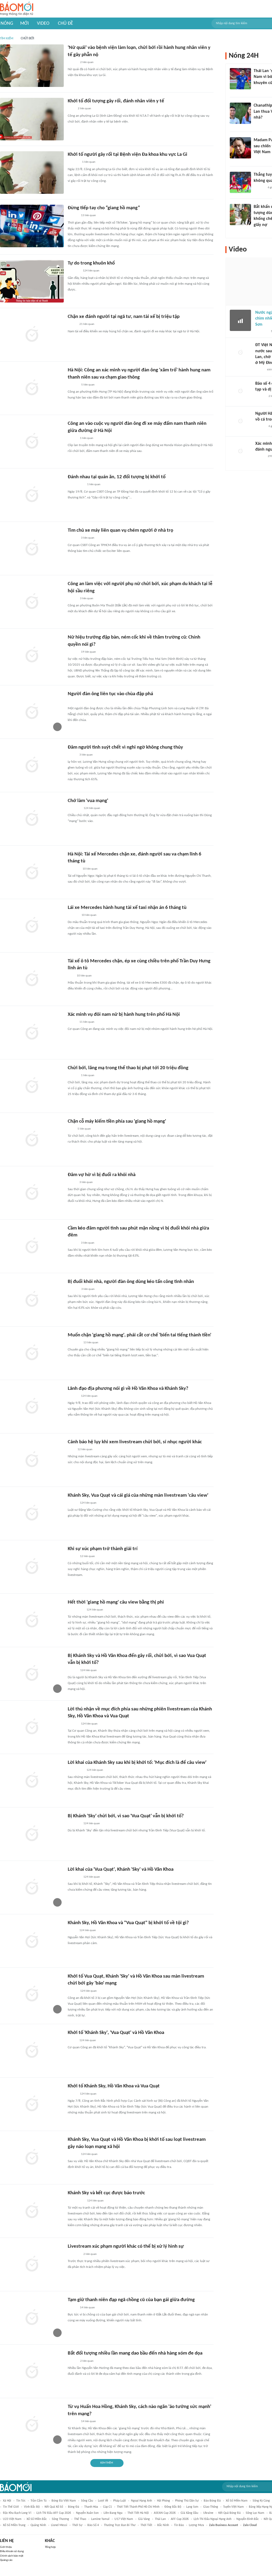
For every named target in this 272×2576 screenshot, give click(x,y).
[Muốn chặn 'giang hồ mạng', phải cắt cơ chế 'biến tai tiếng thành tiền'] (32, 1353)
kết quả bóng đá (229, 2513)
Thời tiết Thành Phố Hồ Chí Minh (138, 2507)
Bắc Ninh (163, 2525)
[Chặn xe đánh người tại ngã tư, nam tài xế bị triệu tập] (32, 335)
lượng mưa (196, 2525)
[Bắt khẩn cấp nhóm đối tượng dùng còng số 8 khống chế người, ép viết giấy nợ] (240, 215)
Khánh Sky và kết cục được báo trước (106, 2193)
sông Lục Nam (255, 2513)
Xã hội (7, 2501)
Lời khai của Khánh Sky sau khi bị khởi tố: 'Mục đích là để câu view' (137, 1763)
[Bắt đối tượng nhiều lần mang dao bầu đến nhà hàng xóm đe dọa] (32, 2371)
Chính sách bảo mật (12, 2556)
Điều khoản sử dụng (12, 2551)
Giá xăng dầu (189, 2513)
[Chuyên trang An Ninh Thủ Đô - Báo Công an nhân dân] (71, 976)
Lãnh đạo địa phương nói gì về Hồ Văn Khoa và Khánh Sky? (128, 1389)
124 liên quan (91, 271)
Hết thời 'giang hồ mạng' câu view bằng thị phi (116, 1602)
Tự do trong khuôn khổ (91, 263)
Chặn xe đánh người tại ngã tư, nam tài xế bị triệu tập (124, 317)
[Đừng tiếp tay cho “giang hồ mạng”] (32, 226)
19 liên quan (88, 652)
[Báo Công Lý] (72, 325)
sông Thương (60, 2519)
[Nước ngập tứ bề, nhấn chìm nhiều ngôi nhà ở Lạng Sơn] (240, 320)
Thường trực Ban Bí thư (120, 2525)
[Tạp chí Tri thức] (71, 1129)
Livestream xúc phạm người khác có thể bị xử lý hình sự (126, 2246)
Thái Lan (160, 2519)
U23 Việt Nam (12, 2519)
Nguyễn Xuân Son (87, 2513)
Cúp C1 (107, 2507)
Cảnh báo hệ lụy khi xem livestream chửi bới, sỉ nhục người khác (135, 1442)
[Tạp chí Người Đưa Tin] (260, 370)
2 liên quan (87, 62)
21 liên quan (87, 324)
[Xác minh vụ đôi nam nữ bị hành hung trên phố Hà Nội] (32, 1033)
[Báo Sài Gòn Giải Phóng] (73, 538)
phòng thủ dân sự (187, 2501)
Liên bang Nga (113, 2513)
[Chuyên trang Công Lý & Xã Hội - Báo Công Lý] (71, 109)
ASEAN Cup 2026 (165, 2513)
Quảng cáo (6, 2560)
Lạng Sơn (192, 2507)
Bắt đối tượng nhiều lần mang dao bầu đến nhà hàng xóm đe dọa (135, 2353)
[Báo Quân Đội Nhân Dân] (74, 808)
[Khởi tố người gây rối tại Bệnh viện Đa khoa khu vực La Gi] (32, 173)
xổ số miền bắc (37, 2519)
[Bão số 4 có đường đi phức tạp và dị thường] (240, 391)
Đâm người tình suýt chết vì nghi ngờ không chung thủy (125, 747)
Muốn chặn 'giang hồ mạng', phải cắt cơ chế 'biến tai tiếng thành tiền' (139, 1335)
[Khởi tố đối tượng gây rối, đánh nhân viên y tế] (32, 119)
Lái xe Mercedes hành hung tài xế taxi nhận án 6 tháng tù (127, 908)
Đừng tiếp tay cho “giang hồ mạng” (104, 208)
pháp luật (120, 2501)
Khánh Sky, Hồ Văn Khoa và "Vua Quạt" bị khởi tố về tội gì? (128, 1923)
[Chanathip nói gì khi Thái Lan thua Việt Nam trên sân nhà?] (240, 113)
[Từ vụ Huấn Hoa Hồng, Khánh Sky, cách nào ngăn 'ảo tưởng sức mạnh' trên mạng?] (32, 2425)
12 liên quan (85, 1449)
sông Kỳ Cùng (261, 2501)
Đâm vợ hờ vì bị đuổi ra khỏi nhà (102, 1175)
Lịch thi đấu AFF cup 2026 (54, 2513)
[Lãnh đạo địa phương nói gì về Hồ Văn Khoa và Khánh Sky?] (32, 1407)
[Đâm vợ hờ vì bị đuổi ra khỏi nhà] (32, 1193)
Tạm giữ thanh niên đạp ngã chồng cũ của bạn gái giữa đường (131, 2300)
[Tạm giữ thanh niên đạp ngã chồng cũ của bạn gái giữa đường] (32, 2318)
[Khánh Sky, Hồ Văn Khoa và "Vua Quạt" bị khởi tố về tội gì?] (32, 1941)
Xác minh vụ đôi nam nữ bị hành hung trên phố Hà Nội (124, 1015)
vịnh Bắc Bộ (32, 2507)
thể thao (80, 2519)
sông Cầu (87, 2501)
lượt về (103, 2501)
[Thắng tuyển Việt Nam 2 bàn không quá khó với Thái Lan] (240, 182)
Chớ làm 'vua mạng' (88, 801)
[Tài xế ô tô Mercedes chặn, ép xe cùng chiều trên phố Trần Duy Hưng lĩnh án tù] (32, 979)
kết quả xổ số (54, 2507)
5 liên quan (88, 385)
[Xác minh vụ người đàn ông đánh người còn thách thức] (240, 451)
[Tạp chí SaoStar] (259, 159)
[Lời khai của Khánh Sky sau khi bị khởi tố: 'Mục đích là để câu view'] (32, 1781)
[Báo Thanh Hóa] (74, 271)
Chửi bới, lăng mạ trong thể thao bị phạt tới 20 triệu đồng (128, 1068)
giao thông (211, 2507)
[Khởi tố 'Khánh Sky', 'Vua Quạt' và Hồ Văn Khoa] (32, 2051)
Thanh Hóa (91, 2507)
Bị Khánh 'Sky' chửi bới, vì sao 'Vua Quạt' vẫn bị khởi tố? (126, 1816)
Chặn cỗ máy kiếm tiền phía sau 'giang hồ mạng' (117, 1121)
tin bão (179, 2525)
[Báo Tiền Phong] (73, 652)
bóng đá (74, 2507)
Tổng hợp (50, 2547)
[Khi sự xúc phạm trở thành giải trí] (32, 1567)
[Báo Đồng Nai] (73, 216)
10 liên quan (90, 869)
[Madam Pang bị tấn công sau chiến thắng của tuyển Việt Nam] (240, 148)
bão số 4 (93, 2525)
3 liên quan (88, 538)
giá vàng (144, 2519)
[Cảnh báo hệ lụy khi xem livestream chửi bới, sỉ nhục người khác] (32, 1460)
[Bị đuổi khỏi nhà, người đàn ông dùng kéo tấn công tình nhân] (32, 1300)
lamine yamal (100, 2519)
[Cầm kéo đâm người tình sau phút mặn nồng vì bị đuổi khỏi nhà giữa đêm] (32, 1246)
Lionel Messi (59, 2525)
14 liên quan (87, 2308)
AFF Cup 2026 (180, 2519)
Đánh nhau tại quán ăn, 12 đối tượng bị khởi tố (117, 477)
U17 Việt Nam (124, 2519)
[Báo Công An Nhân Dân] (76, 485)
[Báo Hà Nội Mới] (73, 915)
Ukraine (208, 2513)
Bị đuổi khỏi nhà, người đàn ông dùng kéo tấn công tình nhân (131, 1282)
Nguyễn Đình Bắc (248, 2519)
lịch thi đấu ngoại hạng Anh (212, 2519)
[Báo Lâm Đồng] (73, 162)
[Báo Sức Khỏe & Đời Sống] (72, 62)
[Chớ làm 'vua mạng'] (32, 819)
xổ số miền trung (14, 2525)
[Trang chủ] (17, 9)
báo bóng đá (212, 2501)
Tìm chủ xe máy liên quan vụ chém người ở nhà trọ (120, 530)
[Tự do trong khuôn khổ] (32, 281)
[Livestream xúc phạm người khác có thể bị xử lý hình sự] (32, 2264)
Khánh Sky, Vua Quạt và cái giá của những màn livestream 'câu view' (138, 1495)
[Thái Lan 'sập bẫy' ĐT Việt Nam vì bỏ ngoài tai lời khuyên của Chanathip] (240, 79)
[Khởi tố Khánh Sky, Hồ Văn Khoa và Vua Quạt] (32, 2104)
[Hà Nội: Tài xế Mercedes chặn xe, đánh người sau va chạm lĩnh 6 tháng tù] (32, 872)
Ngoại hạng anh (141, 2501)
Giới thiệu (6, 2547)
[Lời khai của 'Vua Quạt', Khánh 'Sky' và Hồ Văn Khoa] (32, 1887)
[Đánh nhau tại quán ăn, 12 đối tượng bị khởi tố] (32, 495)
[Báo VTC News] (74, 1343)
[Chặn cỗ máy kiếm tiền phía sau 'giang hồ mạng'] (32, 1139)
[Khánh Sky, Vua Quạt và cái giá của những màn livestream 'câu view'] (32, 1513)
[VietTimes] (72, 1931)
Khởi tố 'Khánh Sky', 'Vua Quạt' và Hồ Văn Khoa (116, 2033)
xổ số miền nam (237, 2501)
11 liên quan (87, 1022)
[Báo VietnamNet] (72, 438)
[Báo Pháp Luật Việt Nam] (72, 2094)
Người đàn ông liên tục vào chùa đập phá (110, 694)
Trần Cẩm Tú (39, 2501)
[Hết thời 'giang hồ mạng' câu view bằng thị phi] (32, 1620)
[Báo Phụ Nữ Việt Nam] (76, 1610)
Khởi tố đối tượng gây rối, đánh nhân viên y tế (116, 101)
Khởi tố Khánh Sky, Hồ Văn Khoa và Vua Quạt (114, 2086)
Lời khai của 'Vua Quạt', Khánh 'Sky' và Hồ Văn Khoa (121, 1870)
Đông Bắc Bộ (173, 2507)
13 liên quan (88, 215)
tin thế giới (11, 2507)
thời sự (77, 2525)
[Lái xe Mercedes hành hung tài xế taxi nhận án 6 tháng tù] (32, 926)
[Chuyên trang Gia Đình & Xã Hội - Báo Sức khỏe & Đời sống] (73, 385)
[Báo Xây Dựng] (74, 869)
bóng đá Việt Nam (64, 2501)
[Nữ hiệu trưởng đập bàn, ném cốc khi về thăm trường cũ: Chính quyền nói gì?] (32, 655)
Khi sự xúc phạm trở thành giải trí (103, 1549)
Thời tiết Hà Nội (138, 2513)
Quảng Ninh (38, 2525)
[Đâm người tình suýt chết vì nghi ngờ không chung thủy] (32, 765)
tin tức (21, 2501)
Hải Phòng (163, 2501)
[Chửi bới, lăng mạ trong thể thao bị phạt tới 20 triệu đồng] (32, 1086)
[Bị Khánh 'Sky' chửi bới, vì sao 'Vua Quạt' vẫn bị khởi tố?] (32, 1834)
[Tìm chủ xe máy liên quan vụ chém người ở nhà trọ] (32, 548)
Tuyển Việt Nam (233, 2507)
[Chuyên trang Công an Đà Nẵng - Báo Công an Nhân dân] (72, 755)
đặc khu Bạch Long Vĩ (17, 2513)
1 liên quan (89, 162)
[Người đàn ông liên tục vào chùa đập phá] (32, 712)
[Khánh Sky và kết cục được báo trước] (32, 2211)
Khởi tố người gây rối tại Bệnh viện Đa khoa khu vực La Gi (127, 155)
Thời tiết (146, 2525)
